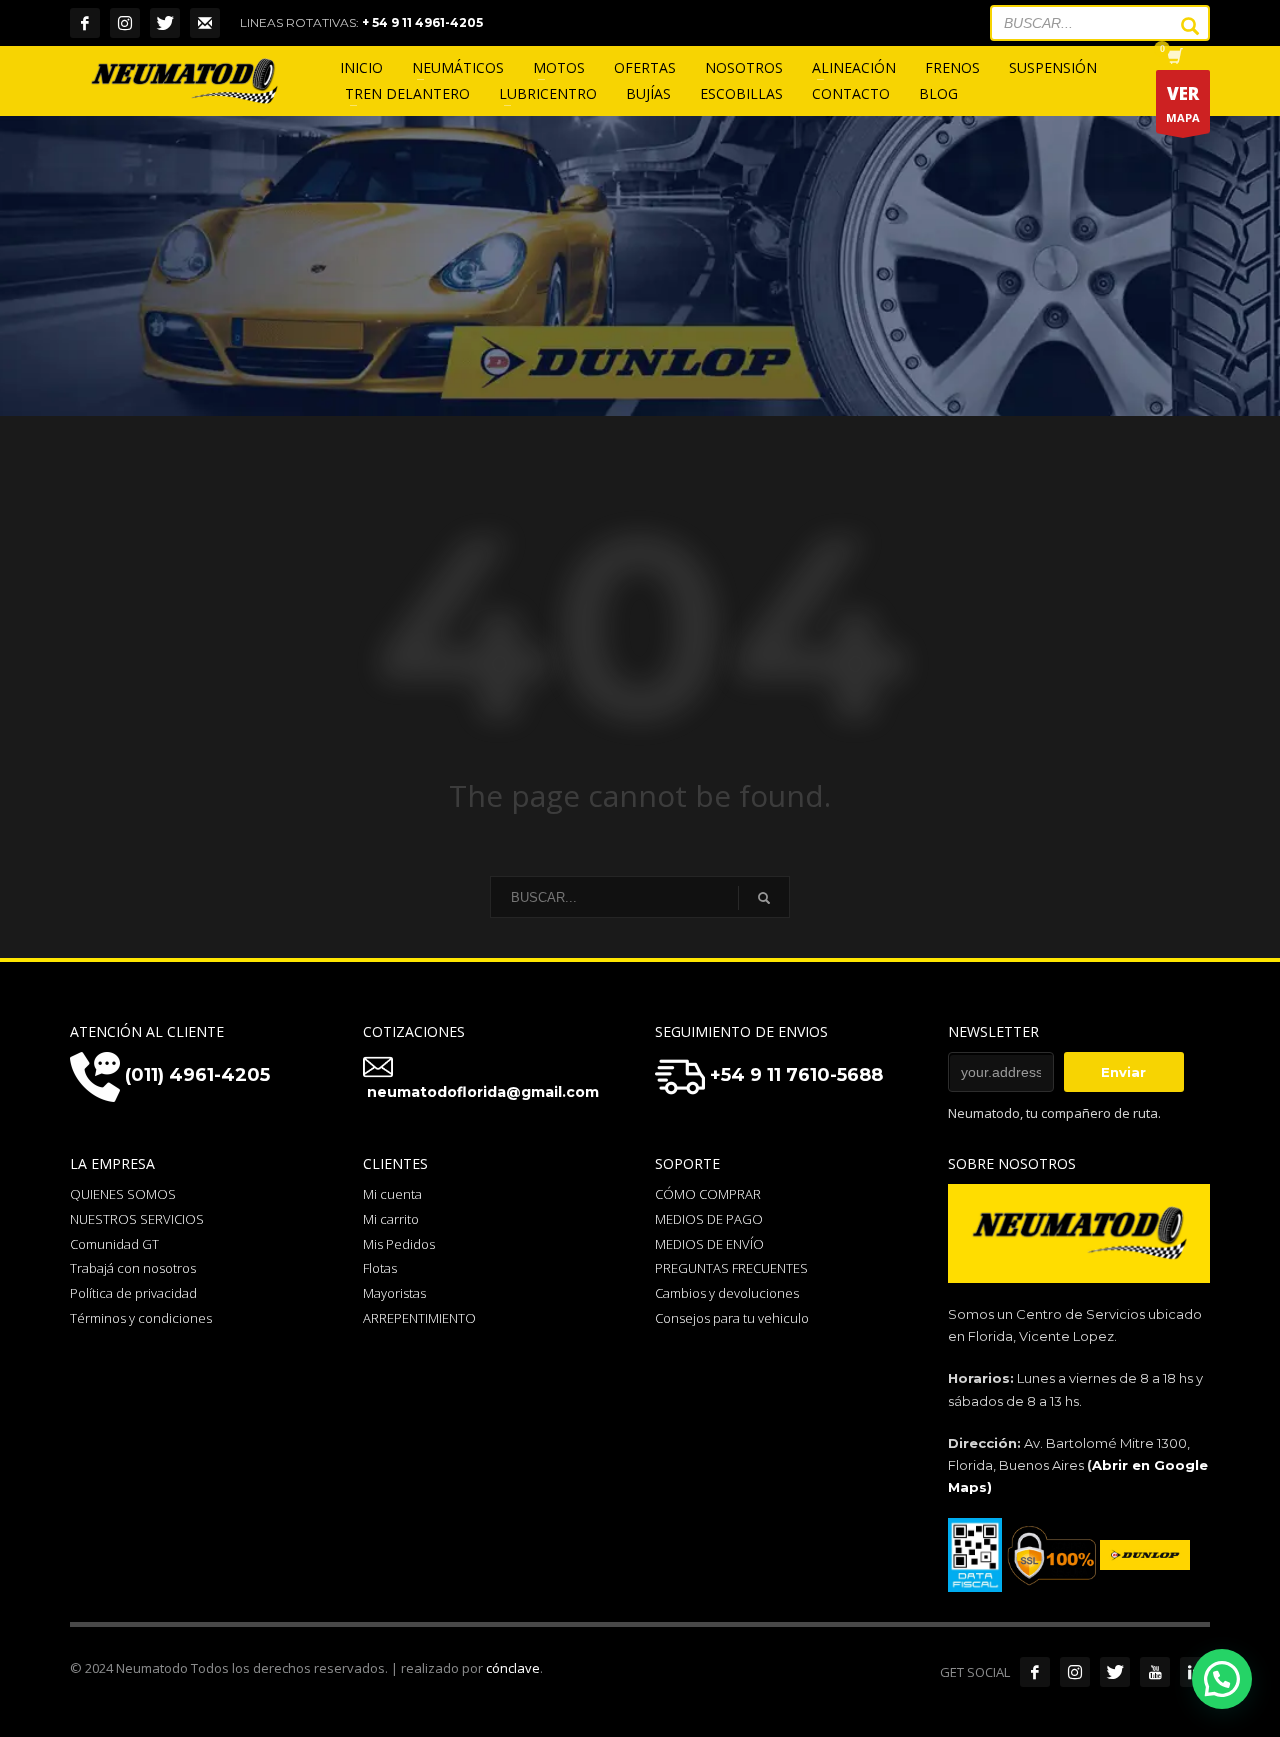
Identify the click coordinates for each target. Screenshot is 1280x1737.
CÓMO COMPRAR (708, 1194)
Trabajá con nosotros (133, 1268)
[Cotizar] (205, 23)
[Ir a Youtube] (1155, 1672)
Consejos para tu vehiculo (732, 1318)
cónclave (513, 1668)
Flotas (380, 1268)
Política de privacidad (133, 1293)
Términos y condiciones (141, 1318)
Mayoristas (394, 1293)
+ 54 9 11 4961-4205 (422, 22)
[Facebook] (85, 23)
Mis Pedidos (399, 1244)
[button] (1222, 1679)
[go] (1180, 26)
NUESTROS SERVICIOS (137, 1219)
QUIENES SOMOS (123, 1194)
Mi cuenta (392, 1194)
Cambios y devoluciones (727, 1293)
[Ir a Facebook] (1035, 1672)
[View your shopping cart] (1173, 58)
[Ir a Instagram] (1075, 1672)
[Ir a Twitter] (1115, 1672)
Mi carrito (391, 1219)
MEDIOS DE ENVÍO (709, 1244)
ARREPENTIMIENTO (419, 1318)
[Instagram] (125, 23)
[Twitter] (165, 23)
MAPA (1183, 103)
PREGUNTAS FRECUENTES (731, 1268)
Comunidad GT (114, 1244)
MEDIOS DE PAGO (709, 1219)
